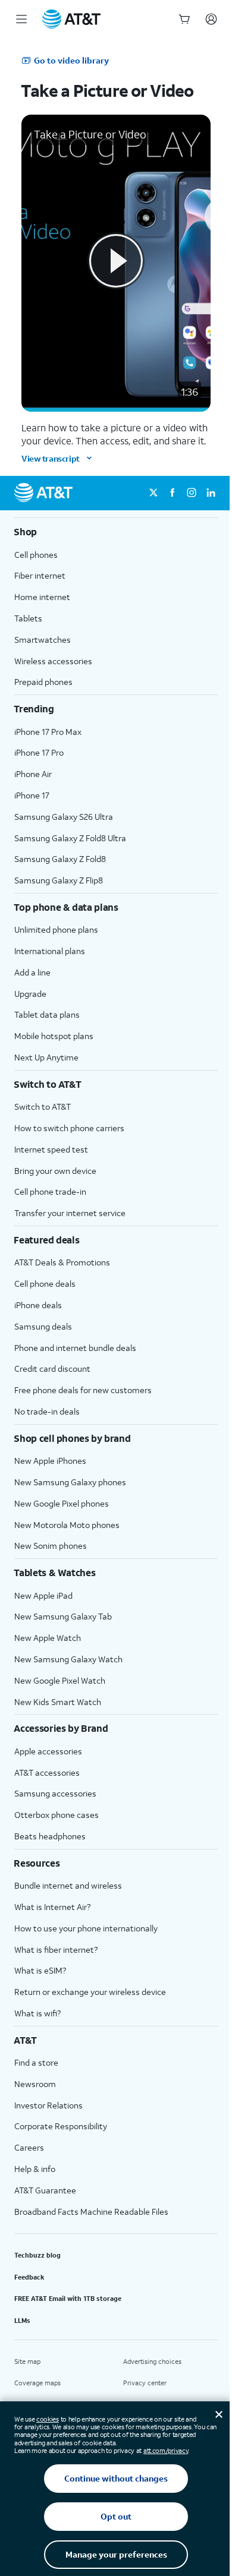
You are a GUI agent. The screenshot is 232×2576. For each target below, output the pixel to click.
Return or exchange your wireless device (90, 1992)
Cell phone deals (45, 1284)
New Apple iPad (43, 1595)
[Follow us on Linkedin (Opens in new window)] (211, 493)
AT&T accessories (47, 1772)
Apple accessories (48, 1751)
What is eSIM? (40, 1970)
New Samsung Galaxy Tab (63, 1616)
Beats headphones (50, 1836)
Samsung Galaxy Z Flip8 (59, 880)
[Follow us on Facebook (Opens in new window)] (173, 493)
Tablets (28, 618)
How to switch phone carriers (69, 1128)
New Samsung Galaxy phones (70, 1482)
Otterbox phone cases (57, 1815)
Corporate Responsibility (61, 2126)
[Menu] (21, 19)
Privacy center (145, 2383)
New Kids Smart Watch (58, 1702)
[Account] (211, 19)
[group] (116, 532)
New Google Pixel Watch (60, 1680)
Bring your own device (55, 1171)
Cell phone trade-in (50, 1191)
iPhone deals (38, 1305)
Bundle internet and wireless (68, 1885)
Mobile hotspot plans (54, 1036)
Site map (27, 2362)
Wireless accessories (53, 661)
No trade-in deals (47, 1411)
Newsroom (35, 2084)
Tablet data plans (47, 1014)
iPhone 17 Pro (39, 752)
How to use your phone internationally (86, 1928)
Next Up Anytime (46, 1057)
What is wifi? (37, 2013)
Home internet (42, 597)
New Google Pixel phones (62, 1503)
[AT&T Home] (71, 19)
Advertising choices (152, 2362)
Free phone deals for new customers (83, 1390)
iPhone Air (33, 774)
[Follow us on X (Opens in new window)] (153, 493)
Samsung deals (43, 1326)
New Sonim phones (51, 1546)
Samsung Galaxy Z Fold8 (60, 859)
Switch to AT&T (43, 1107)
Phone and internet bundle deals (75, 1348)
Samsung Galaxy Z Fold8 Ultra (70, 838)
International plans (50, 951)
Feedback (29, 2277)
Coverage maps (37, 2383)
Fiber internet (40, 575)
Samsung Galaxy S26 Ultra (64, 817)
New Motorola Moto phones (67, 1525)
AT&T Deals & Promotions (62, 1262)
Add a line (32, 972)
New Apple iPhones (50, 1461)
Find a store (36, 2062)
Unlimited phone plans (56, 929)
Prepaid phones (43, 682)
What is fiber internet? (56, 1950)
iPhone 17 (32, 795)
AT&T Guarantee (45, 2190)
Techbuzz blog (37, 2255)
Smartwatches (43, 640)
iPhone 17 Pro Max (48, 732)
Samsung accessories (55, 1793)
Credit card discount (52, 1368)
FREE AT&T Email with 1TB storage (68, 2299)
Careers (29, 2147)
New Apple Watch (48, 1638)
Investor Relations (48, 2105)
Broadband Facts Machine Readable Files (91, 2212)
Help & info (35, 2169)
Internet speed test (51, 1149)
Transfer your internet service (70, 1213)
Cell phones (36, 555)
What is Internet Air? (52, 1907)
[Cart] (184, 19)
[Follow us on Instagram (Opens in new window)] (192, 493)
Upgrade (30, 994)
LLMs (22, 2321)
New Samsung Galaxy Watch (68, 1659)
